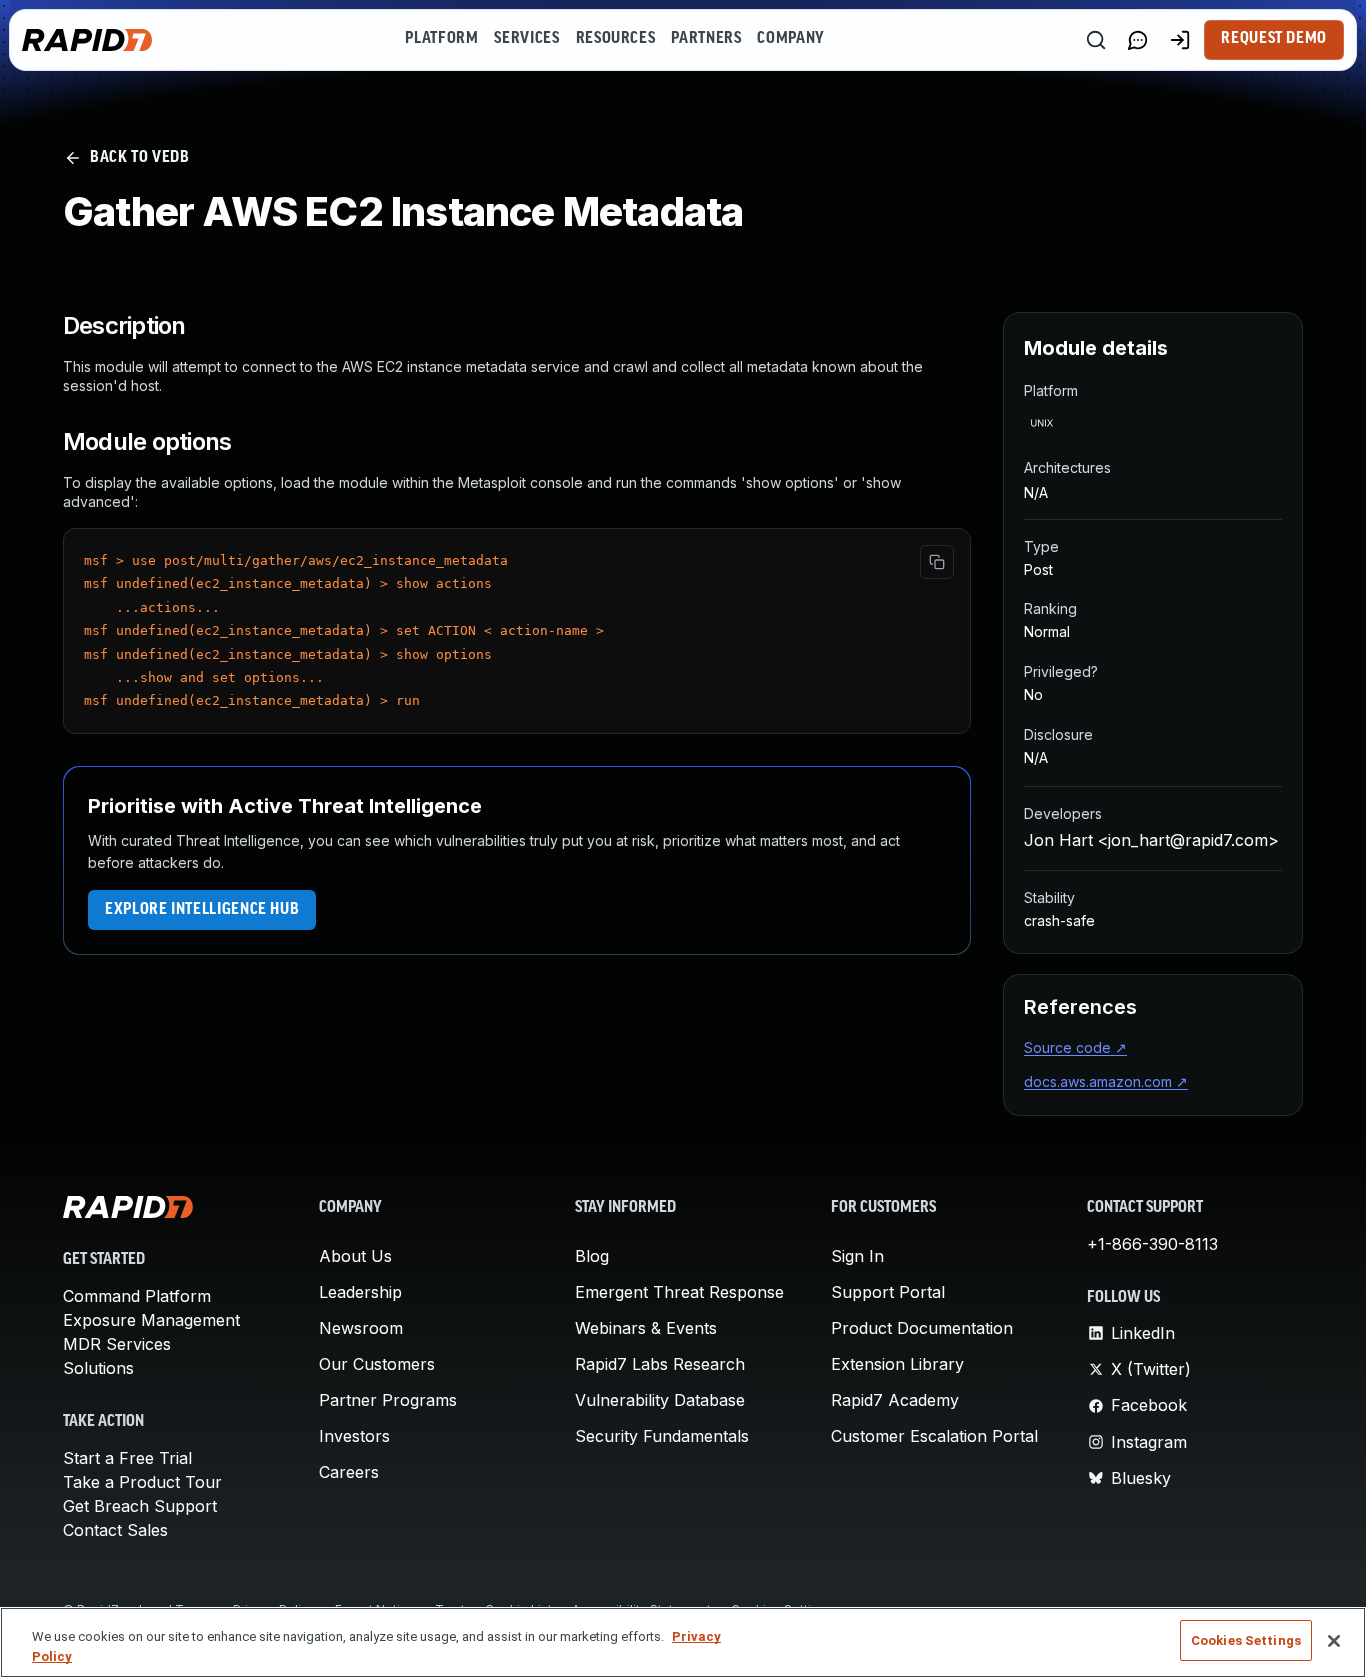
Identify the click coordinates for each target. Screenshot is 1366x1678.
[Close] (1334, 1641)
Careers (349, 1472)
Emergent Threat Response (679, 1292)
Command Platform (137, 1296)
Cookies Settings (1246, 1640)
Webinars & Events (646, 1328)
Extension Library (897, 1364)
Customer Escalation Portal (934, 1436)
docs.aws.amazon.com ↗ (1106, 1081)
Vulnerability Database (660, 1400)
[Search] (1096, 40)
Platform (441, 39)
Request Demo (1274, 39)
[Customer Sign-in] (1180, 40)
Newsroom (361, 1328)
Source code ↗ (1075, 1047)
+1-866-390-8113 (1152, 1244)
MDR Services (117, 1344)
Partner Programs (388, 1400)
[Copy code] (937, 562)
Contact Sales (115, 1530)
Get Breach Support (140, 1506)
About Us (355, 1256)
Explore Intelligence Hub (202, 910)
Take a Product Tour (142, 1482)
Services (526, 39)
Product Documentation (922, 1328)
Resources (616, 39)
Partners (706, 39)
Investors (354, 1436)
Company (790, 39)
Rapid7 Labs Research (660, 1364)
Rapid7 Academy (895, 1400)
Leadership (360, 1292)
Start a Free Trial (127, 1458)
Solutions (98, 1368)
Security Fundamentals (662, 1436)
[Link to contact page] (1138, 40)
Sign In (857, 1256)
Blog (592, 1256)
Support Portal (888, 1292)
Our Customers (377, 1364)
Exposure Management (151, 1320)
